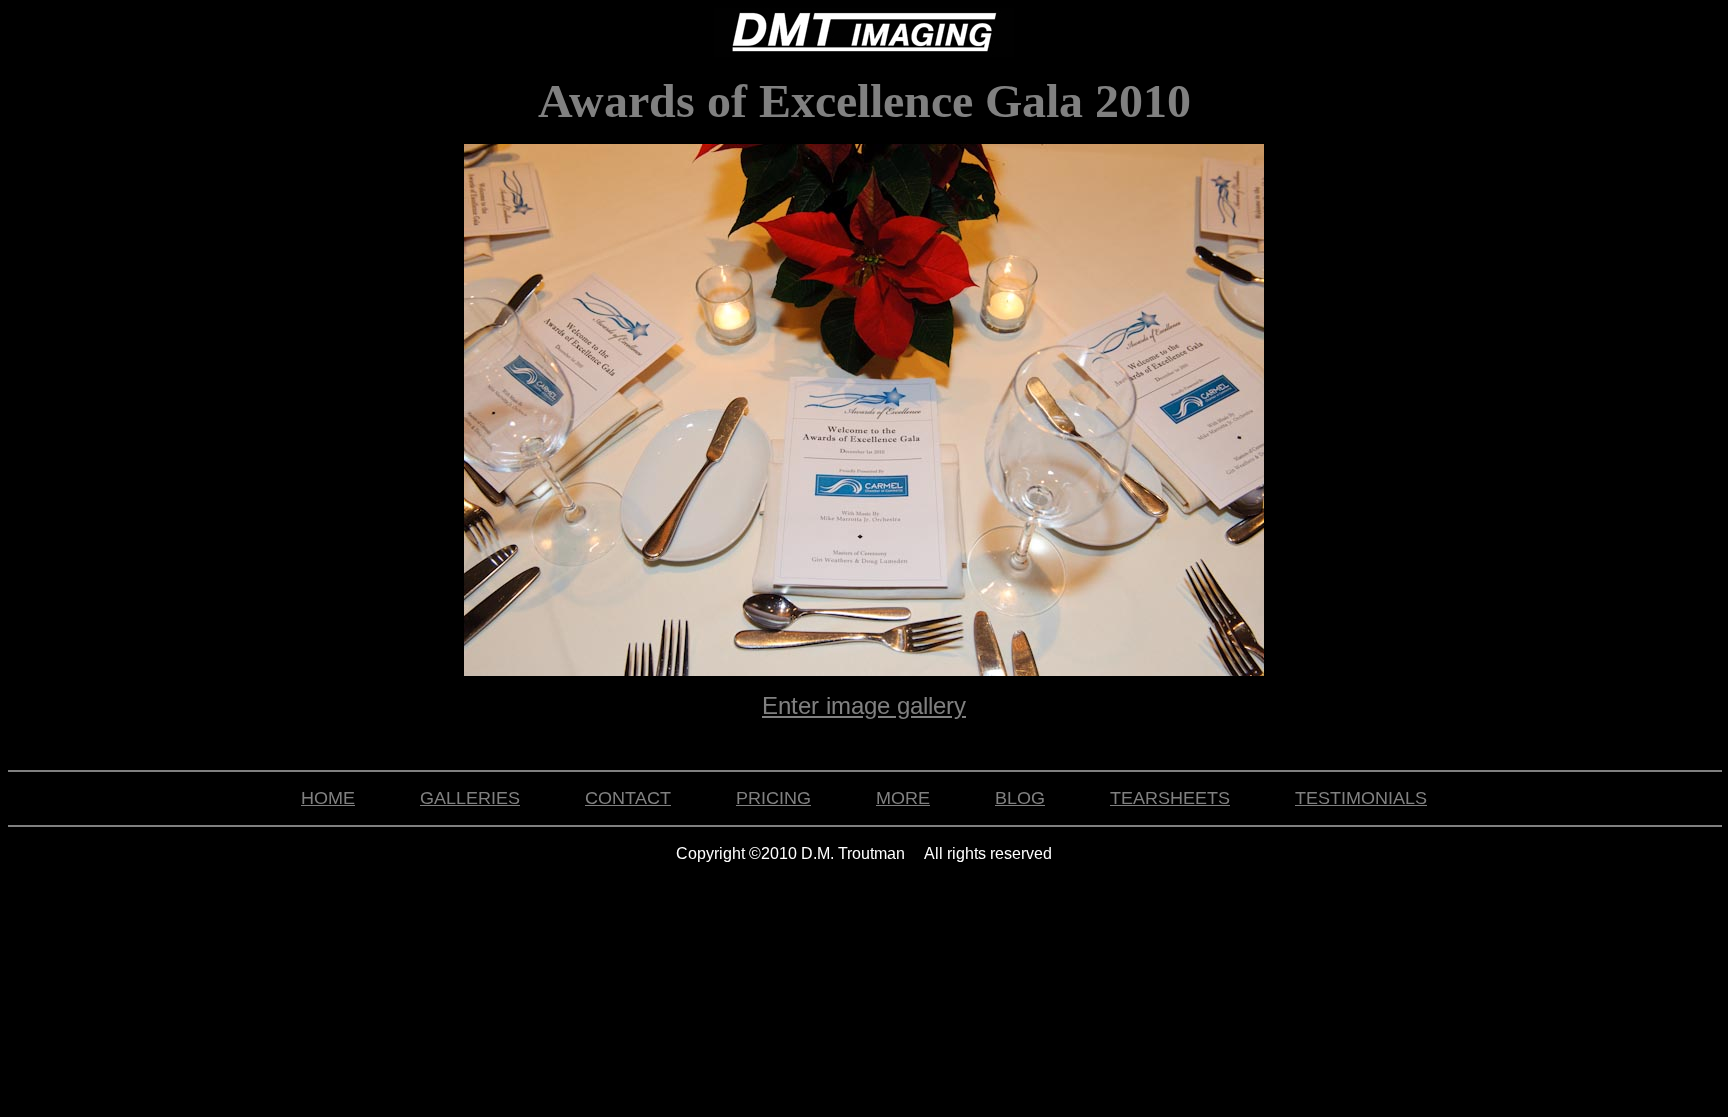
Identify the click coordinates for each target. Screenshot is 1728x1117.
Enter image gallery (864, 705)
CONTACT (628, 798)
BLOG (1020, 798)
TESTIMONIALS (1361, 798)
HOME (328, 798)
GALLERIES (470, 798)
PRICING (773, 798)
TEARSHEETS (1170, 798)
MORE (903, 798)
